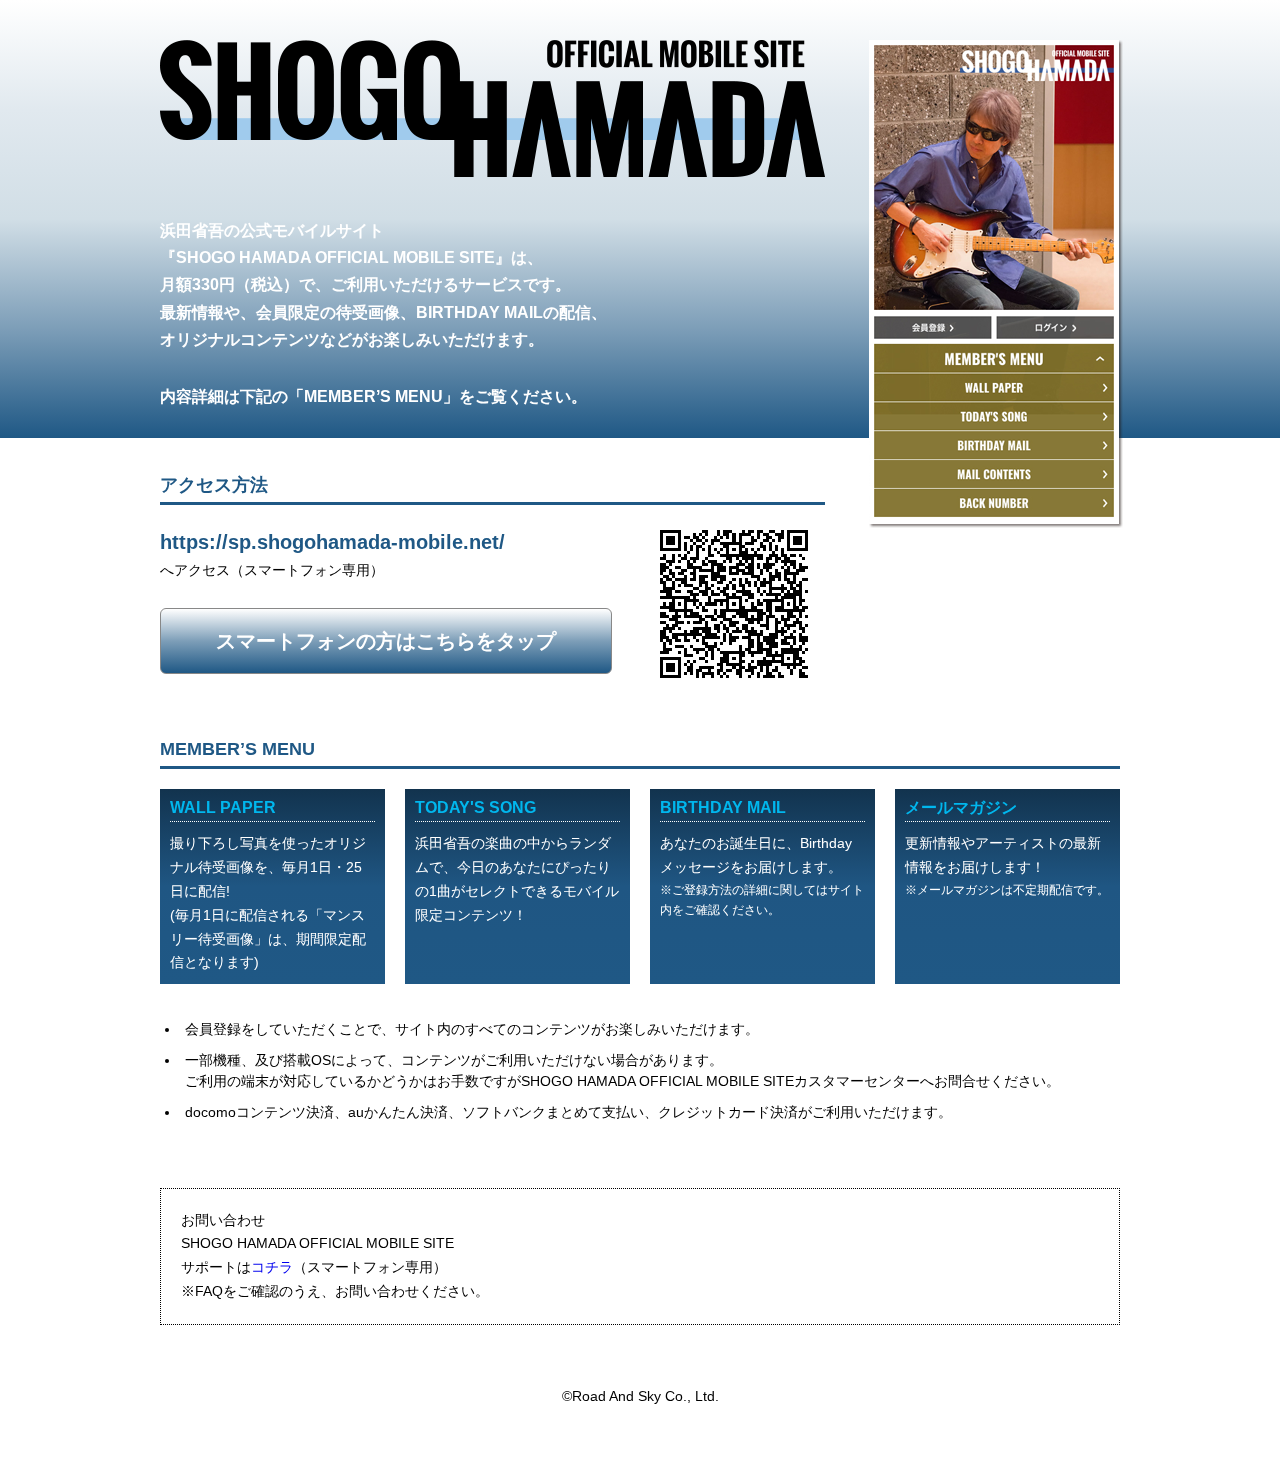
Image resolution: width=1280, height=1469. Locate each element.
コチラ (272, 1267)
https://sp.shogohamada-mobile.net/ (332, 542)
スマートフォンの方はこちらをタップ (386, 641)
